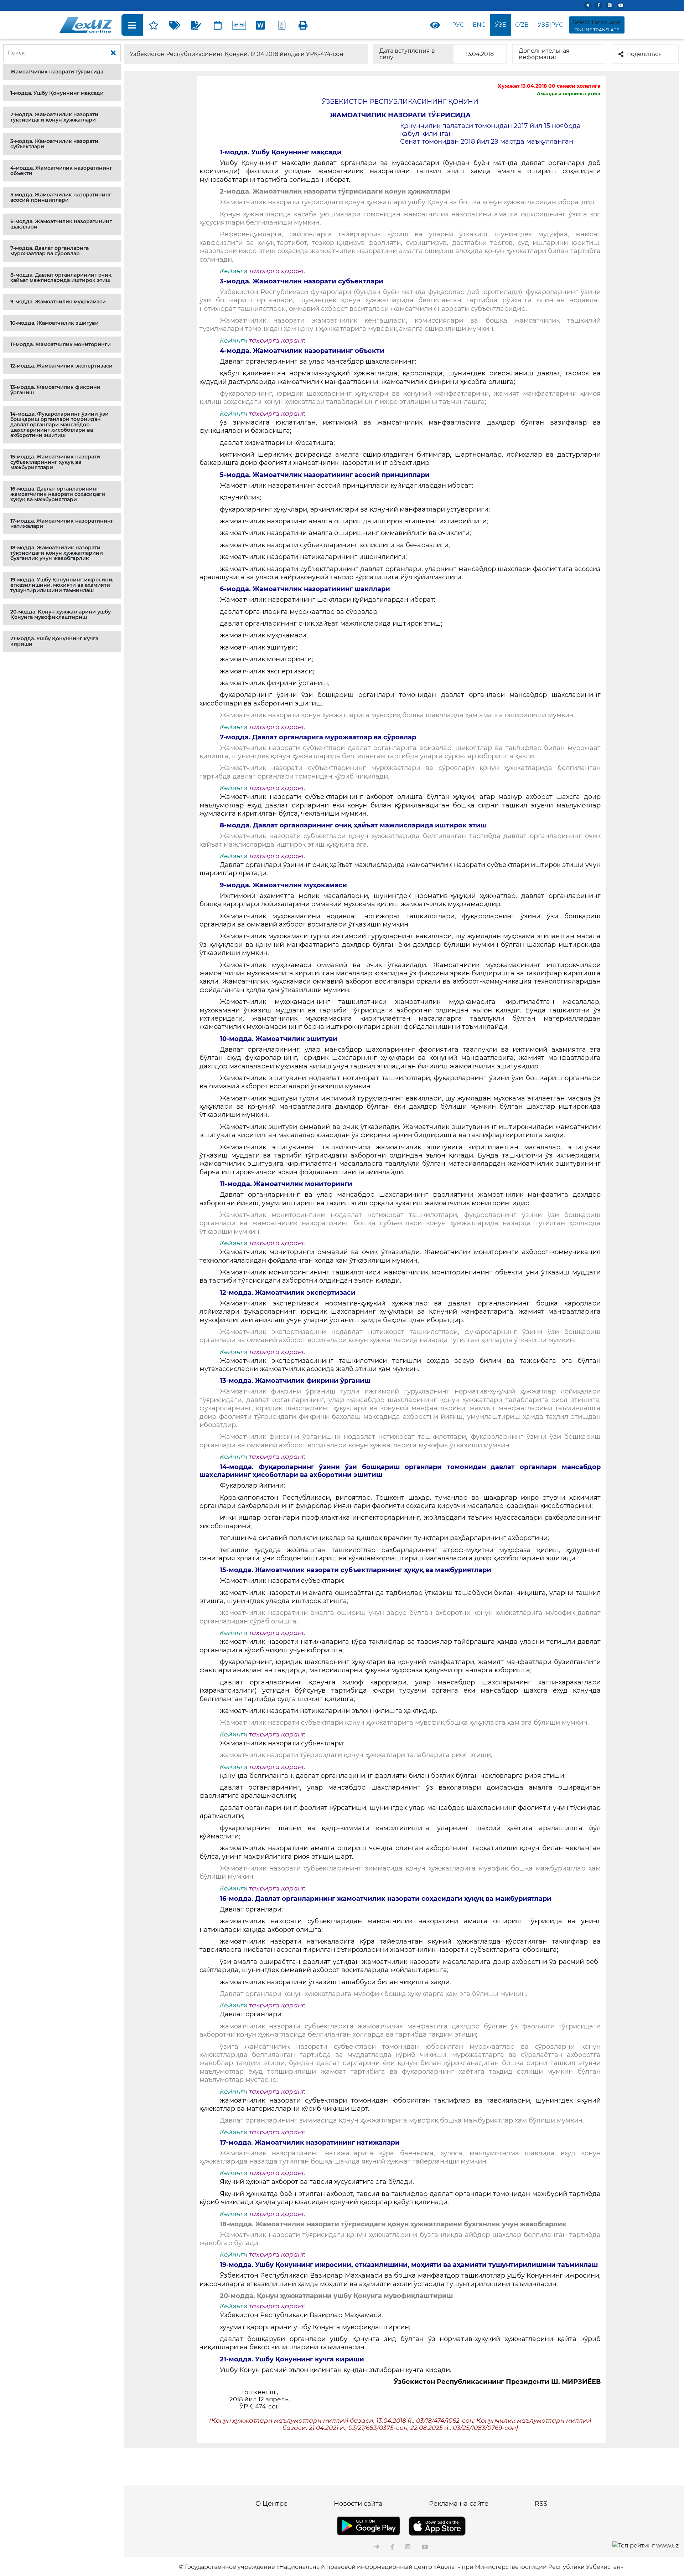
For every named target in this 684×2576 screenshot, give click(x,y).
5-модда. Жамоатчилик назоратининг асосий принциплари (61, 197)
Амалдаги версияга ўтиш (569, 93)
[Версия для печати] (303, 25)
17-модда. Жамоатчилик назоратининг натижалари (62, 524)
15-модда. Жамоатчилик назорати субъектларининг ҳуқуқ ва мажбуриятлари (55, 462)
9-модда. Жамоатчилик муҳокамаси (58, 302)
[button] (62, 72)
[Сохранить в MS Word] (260, 25)
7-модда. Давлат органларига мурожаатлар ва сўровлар (50, 251)
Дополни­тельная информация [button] (544, 54)
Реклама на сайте (459, 2504)
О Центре (271, 2504)
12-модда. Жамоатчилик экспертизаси (61, 366)
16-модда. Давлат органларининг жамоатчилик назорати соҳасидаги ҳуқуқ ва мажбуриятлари (58, 494)
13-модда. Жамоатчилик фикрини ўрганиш (55, 390)
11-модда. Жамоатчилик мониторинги (61, 344)
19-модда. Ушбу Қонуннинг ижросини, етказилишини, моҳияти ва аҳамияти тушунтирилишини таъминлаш (62, 585)
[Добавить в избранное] (154, 25)
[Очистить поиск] (113, 53)
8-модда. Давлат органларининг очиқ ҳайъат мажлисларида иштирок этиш (61, 278)
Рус (458, 25)
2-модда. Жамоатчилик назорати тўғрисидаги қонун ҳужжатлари (54, 117)
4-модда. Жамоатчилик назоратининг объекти (61, 171)
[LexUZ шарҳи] (196, 25)
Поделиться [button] (644, 54)
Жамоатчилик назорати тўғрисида (57, 72)
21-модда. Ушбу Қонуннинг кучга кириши (54, 641)
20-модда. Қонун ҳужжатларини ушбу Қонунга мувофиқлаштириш (61, 614)
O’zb (522, 25)
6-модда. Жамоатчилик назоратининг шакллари (61, 224)
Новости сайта (358, 2504)
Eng (479, 25)
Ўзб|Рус (550, 25)
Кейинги (234, 271)
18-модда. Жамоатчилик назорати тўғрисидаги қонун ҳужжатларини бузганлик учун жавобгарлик (57, 553)
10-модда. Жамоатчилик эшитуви (55, 323)
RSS (541, 2504)
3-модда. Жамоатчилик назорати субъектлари (54, 144)
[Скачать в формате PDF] (282, 25)
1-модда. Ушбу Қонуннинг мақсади (57, 93)
